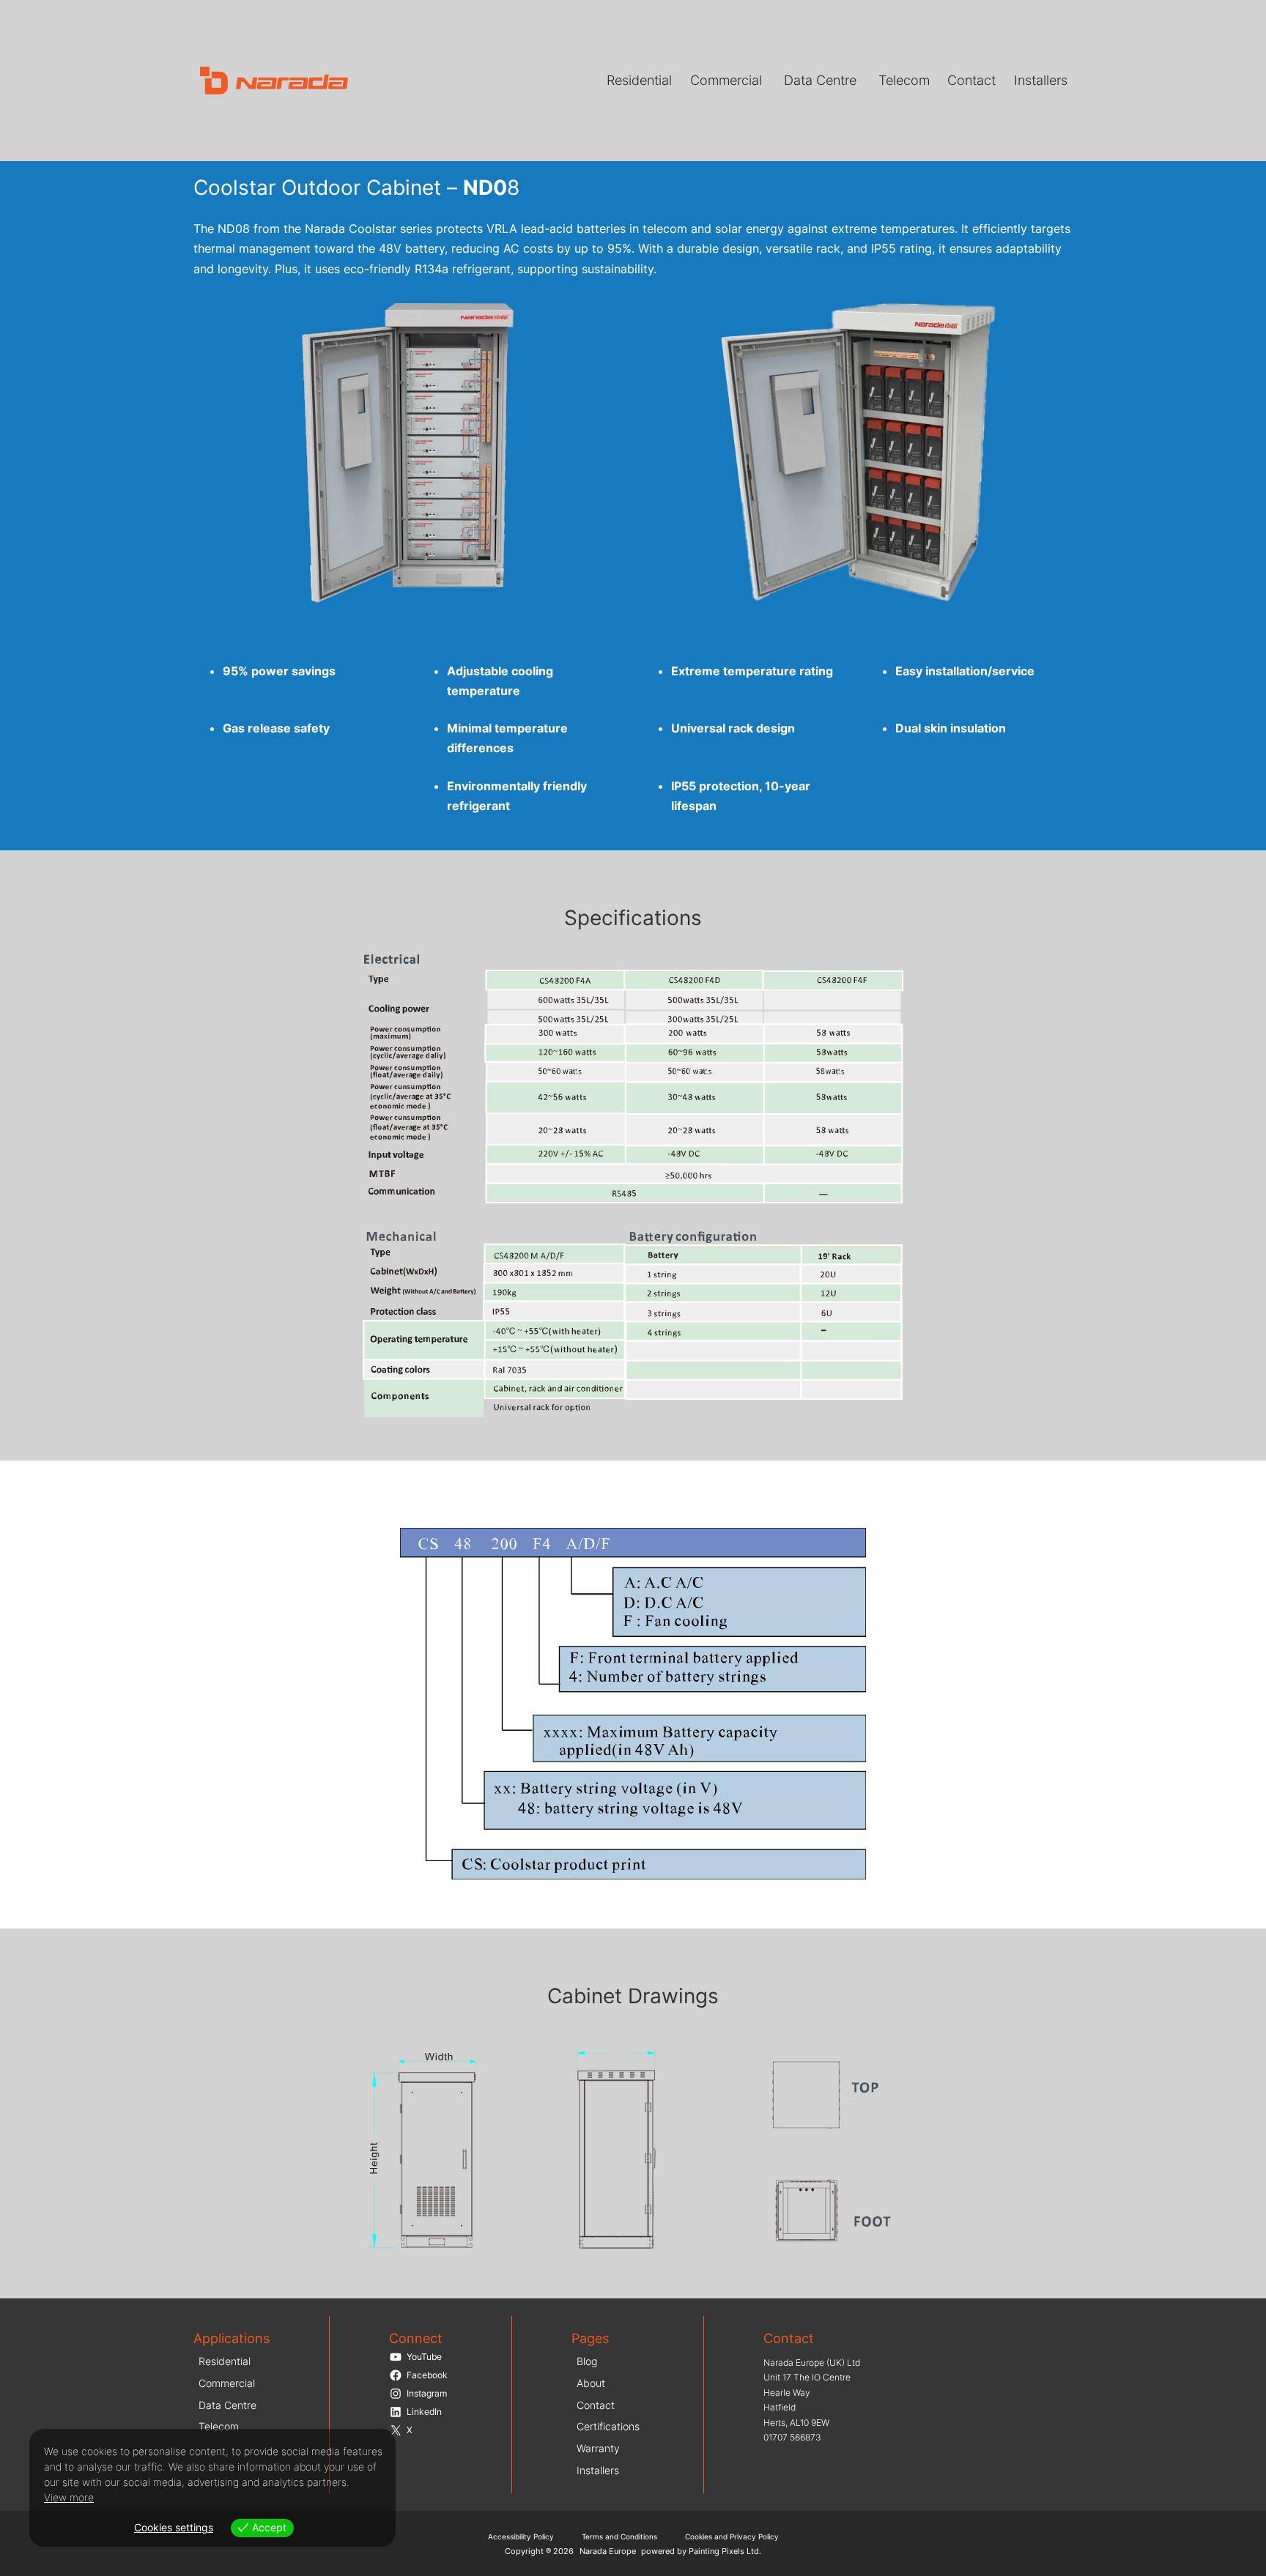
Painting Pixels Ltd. (725, 2551)
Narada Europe (608, 2551)
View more (69, 2497)
